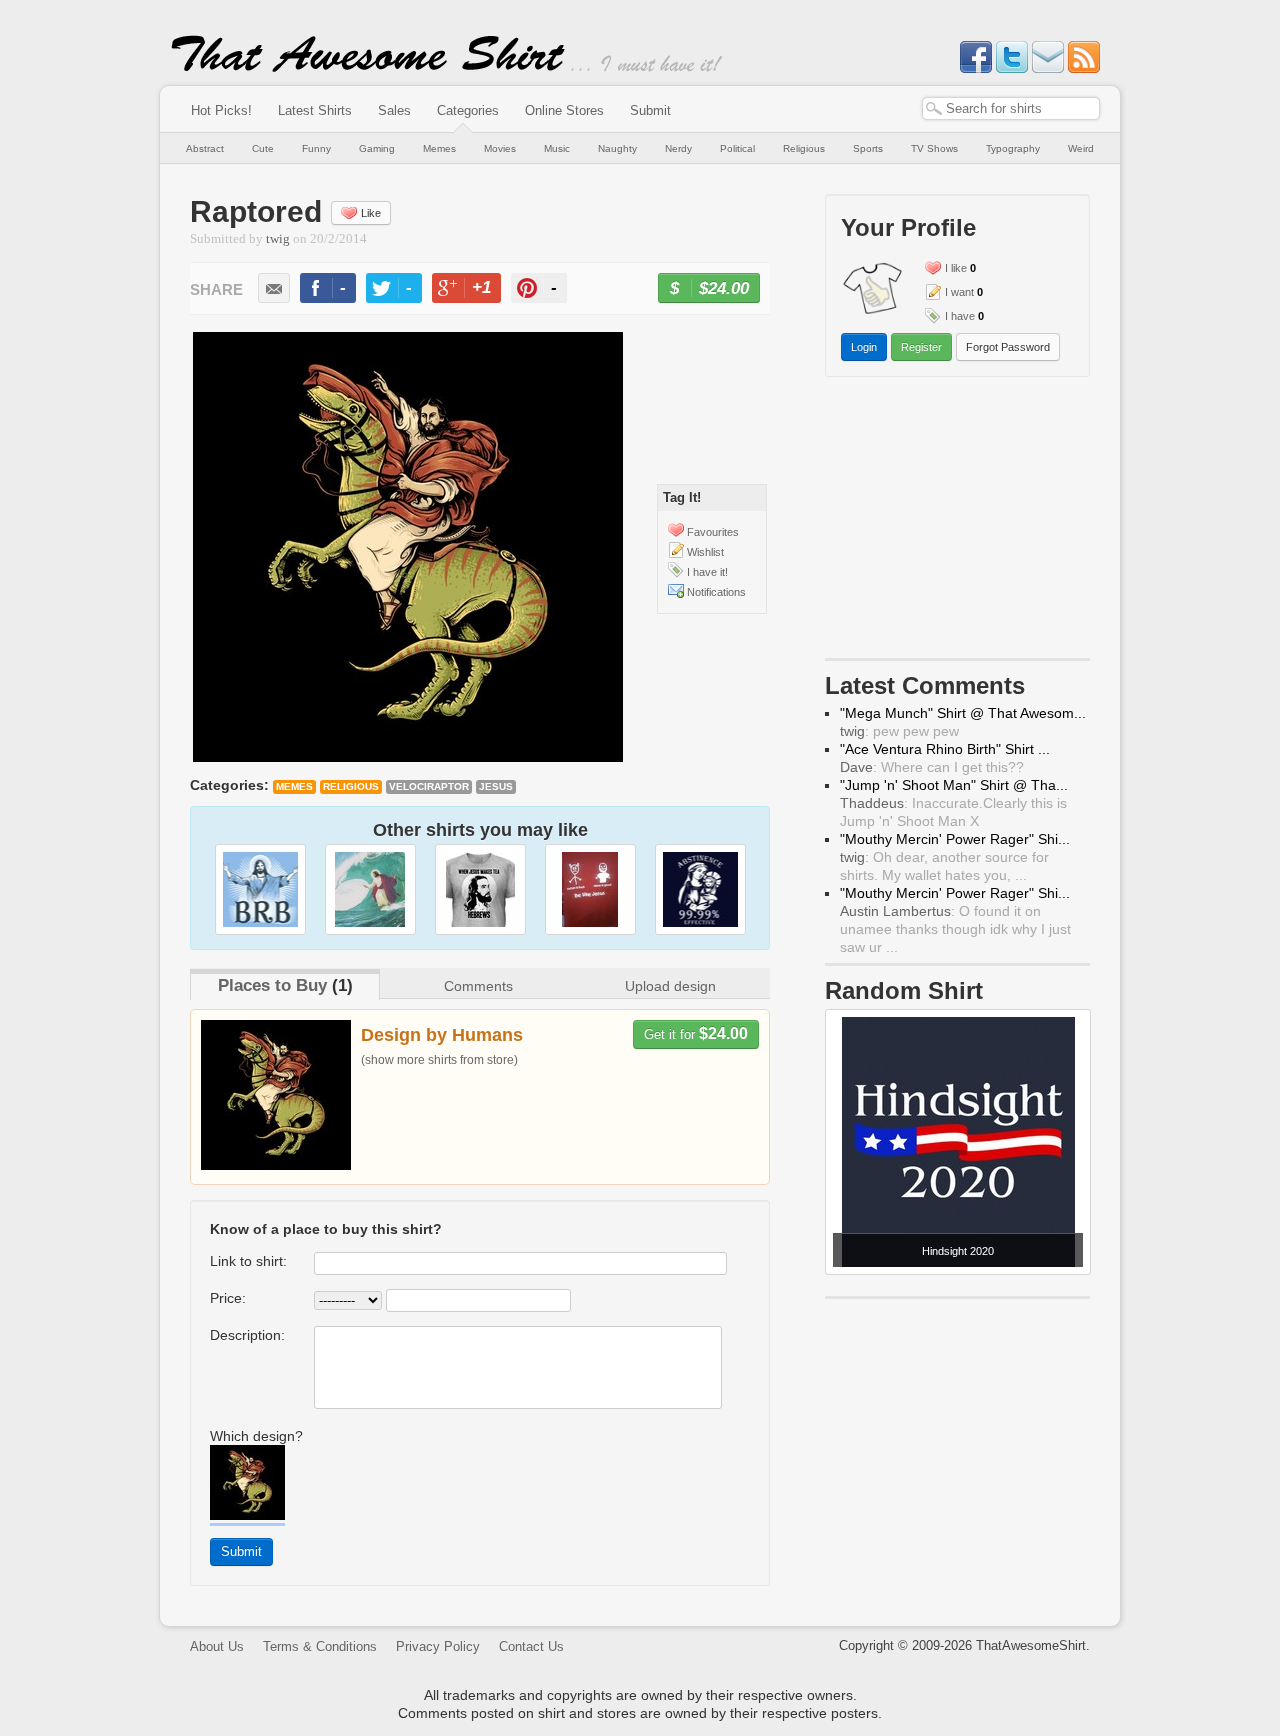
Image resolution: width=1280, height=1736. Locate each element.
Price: (228, 1298)
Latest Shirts (315, 110)
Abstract (205, 148)
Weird (1081, 148)
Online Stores (564, 110)
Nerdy (678, 148)
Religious (804, 148)
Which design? (256, 1436)
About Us (217, 1646)
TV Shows (934, 148)
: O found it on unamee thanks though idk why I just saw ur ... (955, 929)
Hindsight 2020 (958, 1251)
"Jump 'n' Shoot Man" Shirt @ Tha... (954, 785)
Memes (439, 148)
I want (959, 292)
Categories (468, 110)
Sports (868, 148)
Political (737, 148)
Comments (478, 986)
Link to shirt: (248, 1261)
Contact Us (531, 1646)
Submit (650, 110)
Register (921, 347)
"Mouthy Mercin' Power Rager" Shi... (955, 839)
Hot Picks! (221, 110)
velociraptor (429, 786)
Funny (316, 148)
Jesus (496, 786)
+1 (475, 290)
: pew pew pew (899, 731)
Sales (394, 110)
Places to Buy (272, 985)
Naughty (617, 148)
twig (278, 239)
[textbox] (1011, 108)
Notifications (716, 592)
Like (371, 213)
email (274, 288)
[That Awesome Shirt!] (368, 68)
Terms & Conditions (320, 1646)
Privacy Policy (438, 1646)
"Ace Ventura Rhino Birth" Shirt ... (945, 749)
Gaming (377, 148)
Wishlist (705, 552)
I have (960, 316)
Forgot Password (1008, 347)
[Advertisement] (958, 522)
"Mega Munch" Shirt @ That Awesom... (963, 713)
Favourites (713, 532)
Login (864, 347)
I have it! (707, 572)
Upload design (670, 986)
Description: (247, 1335)
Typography (1013, 148)
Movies (500, 148)
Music (557, 148)
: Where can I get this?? (932, 767)
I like (956, 268)
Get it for (696, 1033)
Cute (263, 148)
